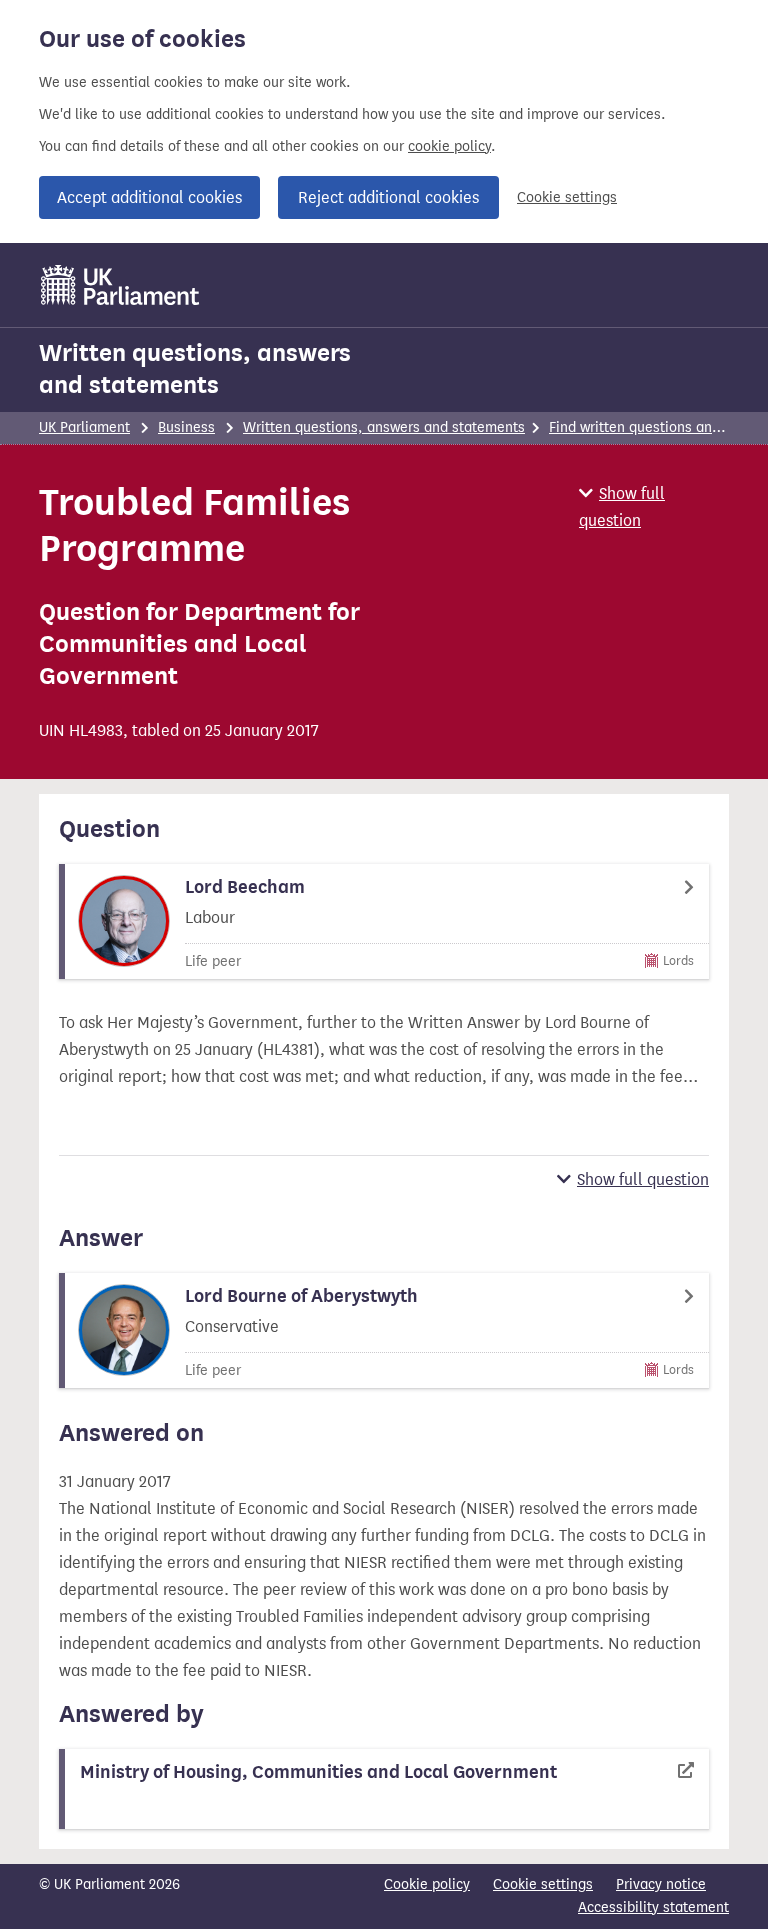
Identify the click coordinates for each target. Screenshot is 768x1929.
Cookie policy (427, 1884)
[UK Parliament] (120, 285)
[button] (654, 507)
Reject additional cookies (388, 197)
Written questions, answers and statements (195, 369)
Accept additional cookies (149, 197)
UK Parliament (84, 427)
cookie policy (449, 146)
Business (186, 427)
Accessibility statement (653, 1907)
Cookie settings (567, 197)
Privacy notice (661, 1884)
